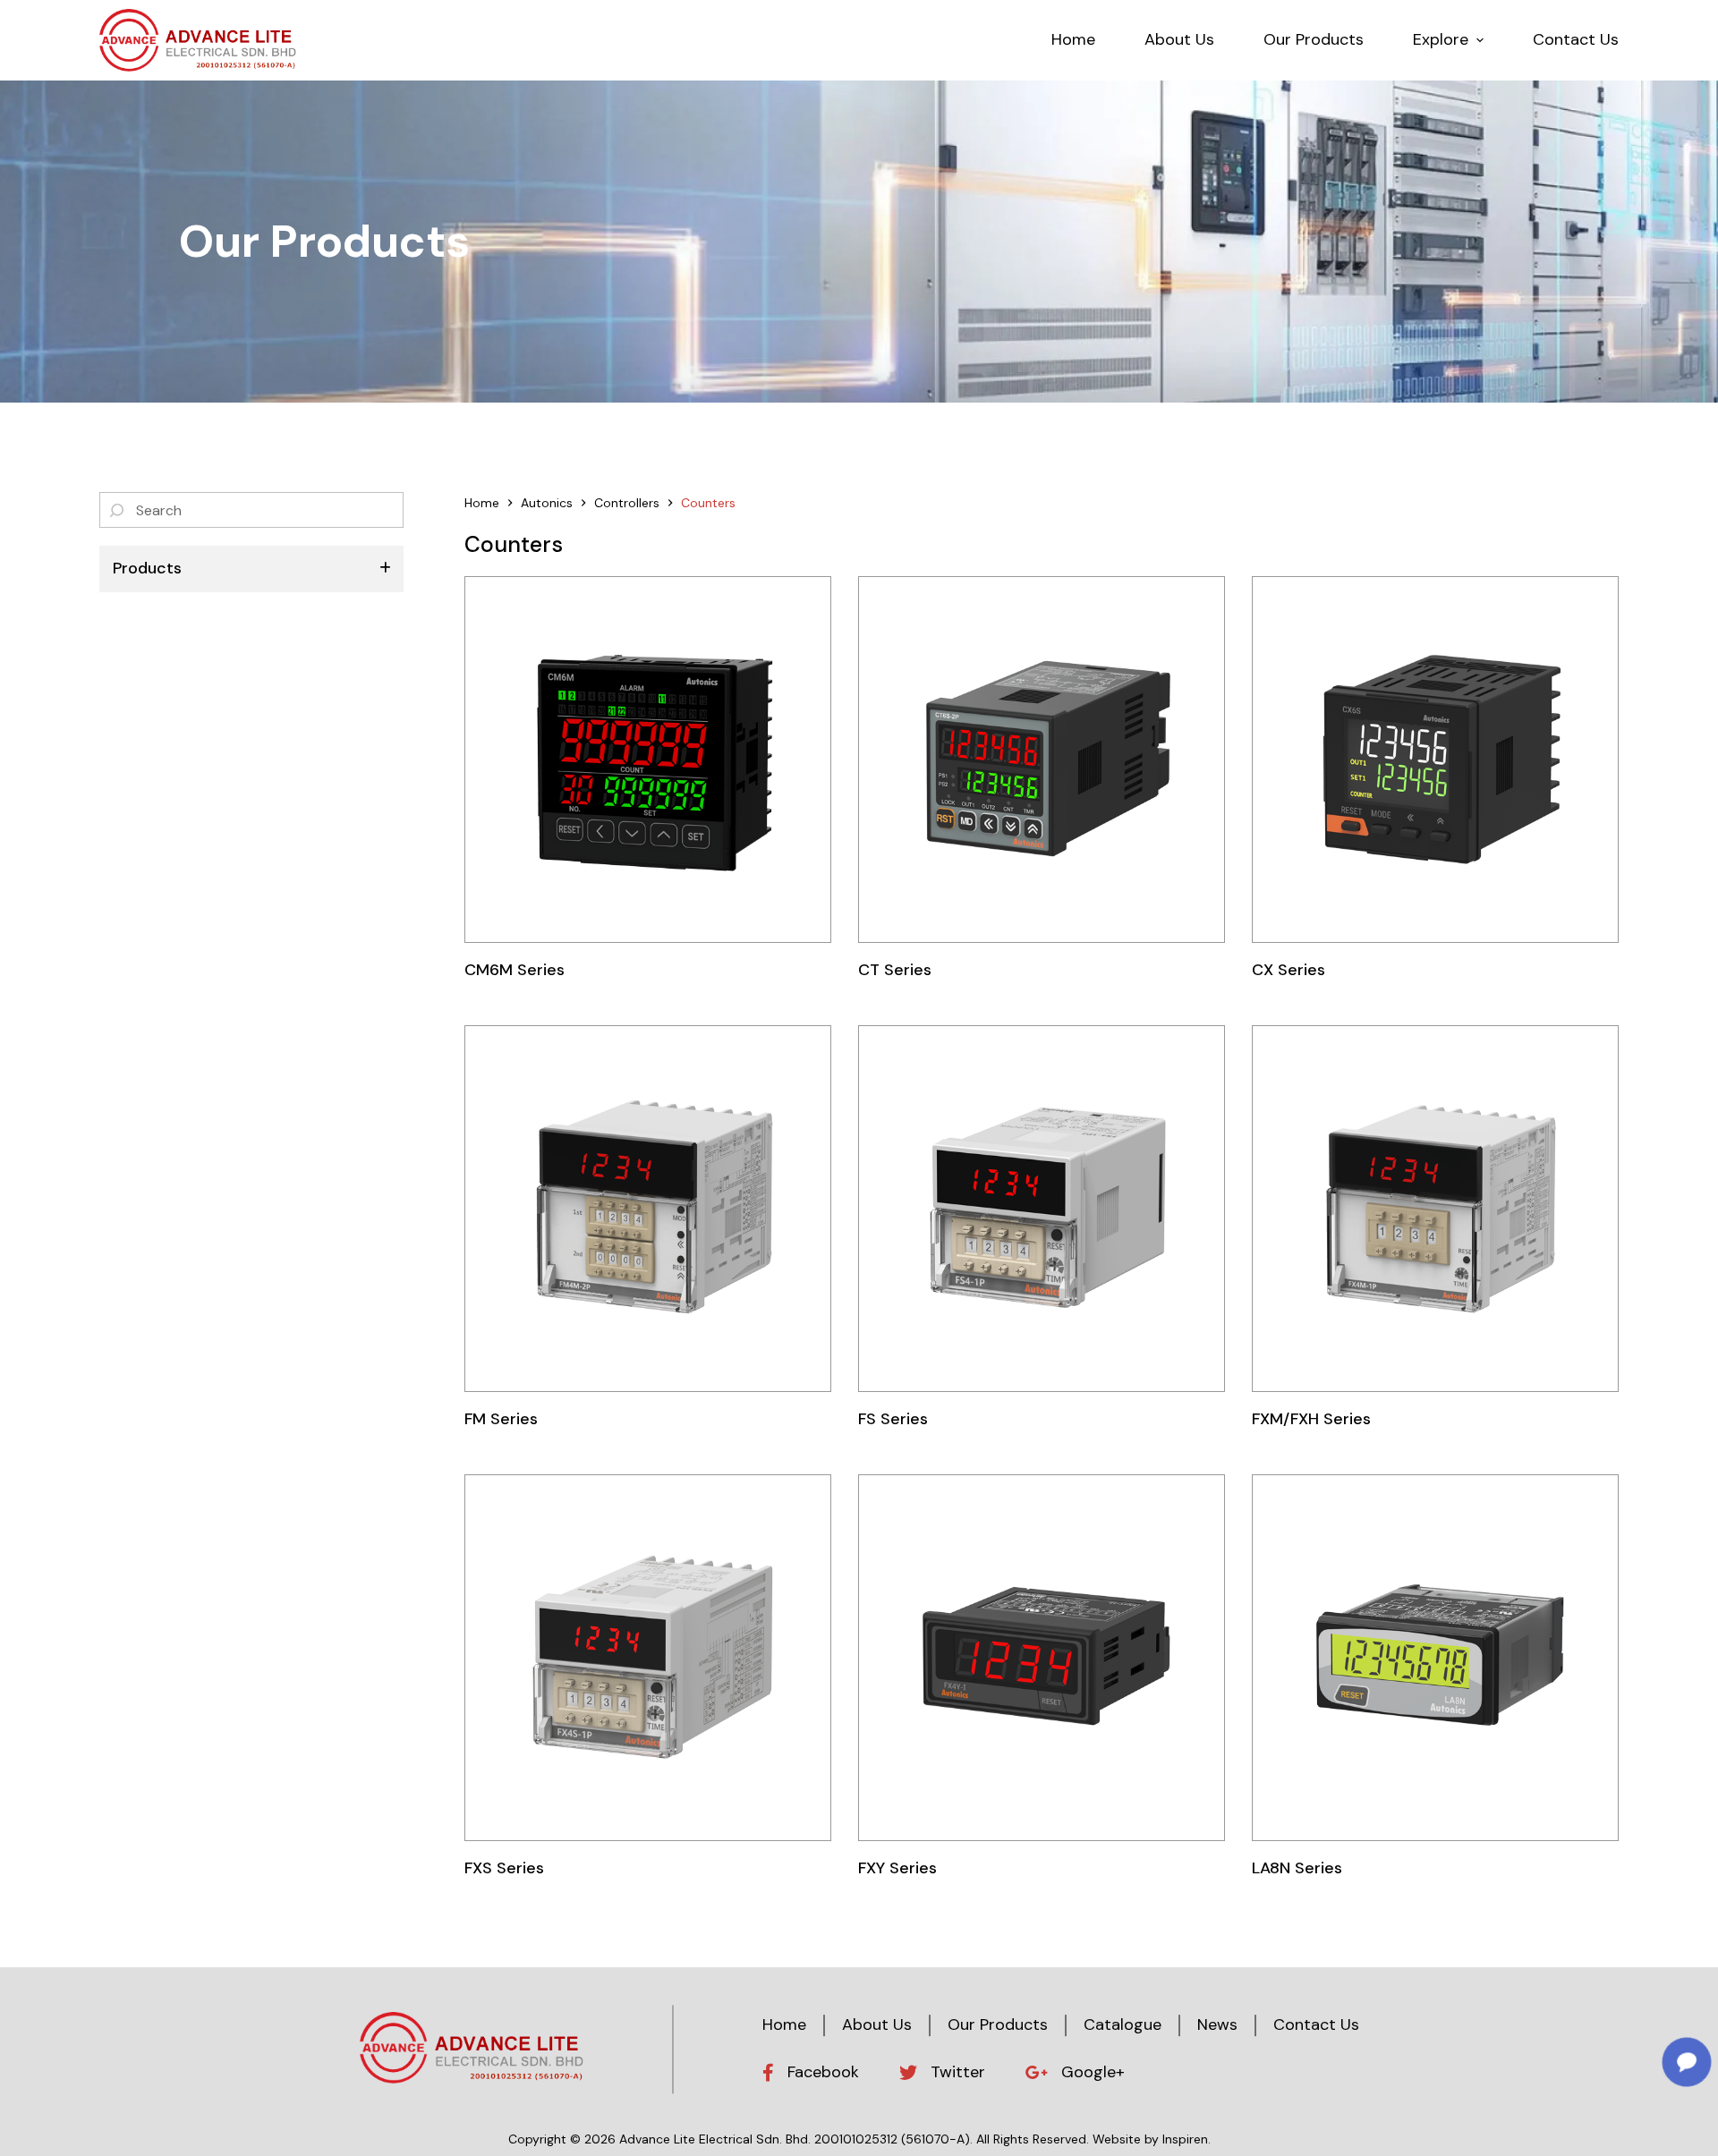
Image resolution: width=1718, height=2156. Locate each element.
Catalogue (1123, 2024)
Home (784, 2024)
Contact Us (1316, 2024)
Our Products (998, 2024)
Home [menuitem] (1073, 40)
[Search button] (117, 510)
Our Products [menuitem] (1314, 40)
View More (648, 759)
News (1217, 2024)
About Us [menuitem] (1179, 40)
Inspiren (1185, 2139)
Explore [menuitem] (1441, 40)
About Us (877, 2024)
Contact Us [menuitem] (1576, 40)
